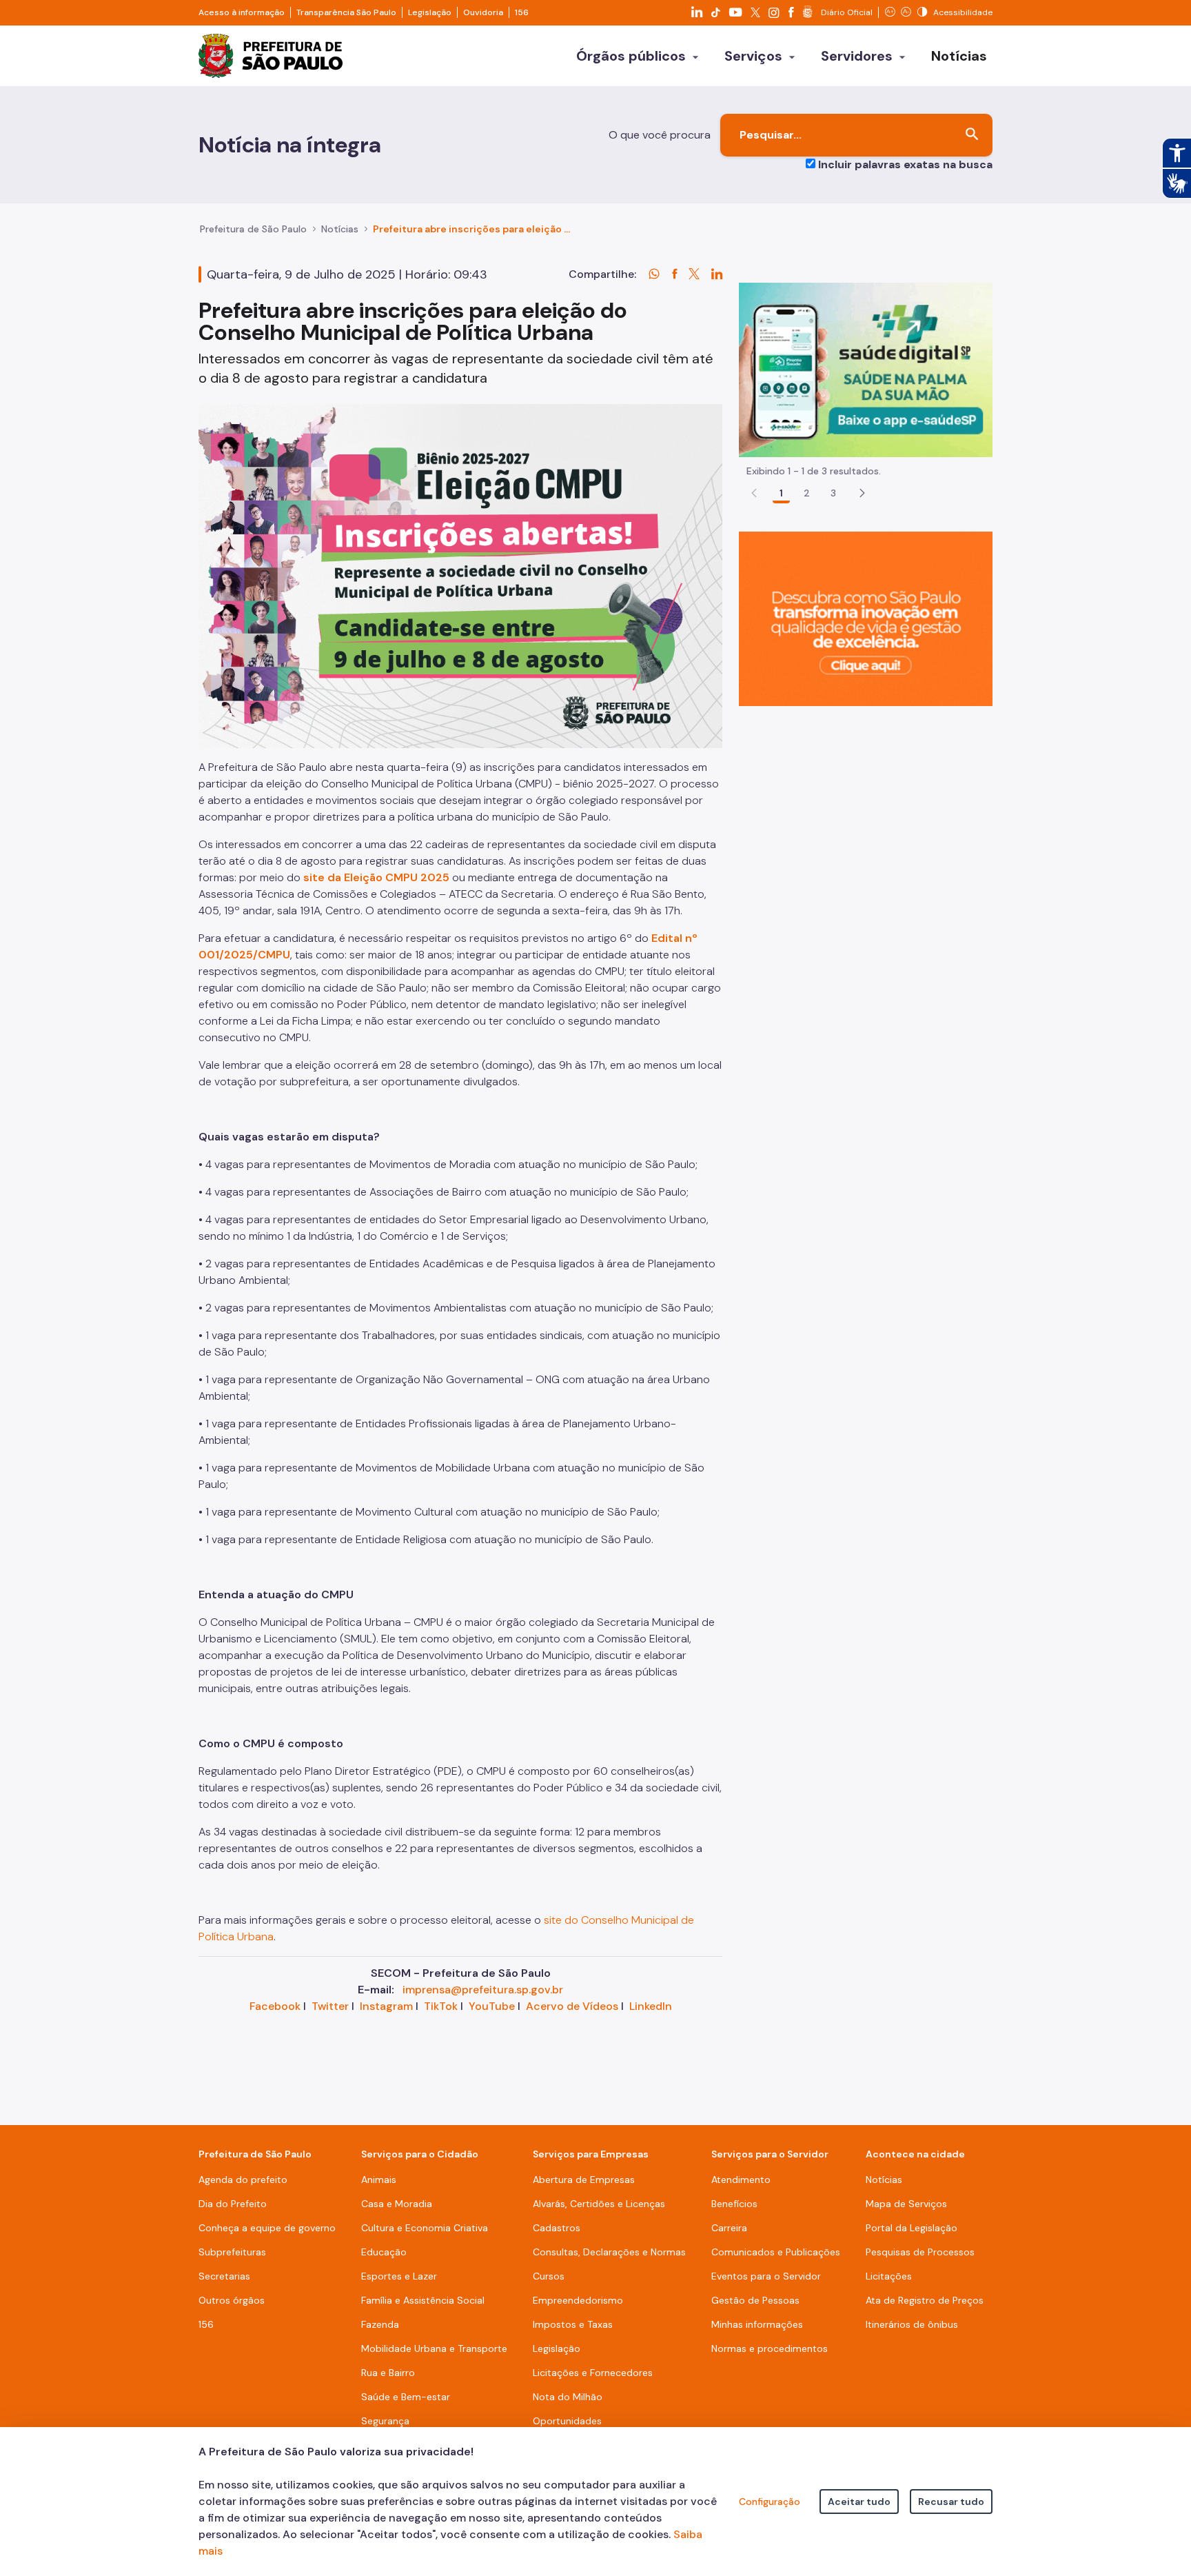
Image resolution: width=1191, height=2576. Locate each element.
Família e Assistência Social (423, 2300)
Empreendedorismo (578, 2300)
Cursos (549, 2276)
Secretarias (224, 2276)
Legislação (430, 12)
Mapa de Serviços (906, 2204)
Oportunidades (567, 2421)
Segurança (385, 2421)
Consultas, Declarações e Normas (609, 2252)
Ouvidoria (483, 12)
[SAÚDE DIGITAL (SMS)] (866, 369)
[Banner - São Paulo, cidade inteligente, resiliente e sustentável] (866, 618)
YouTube (492, 2006)
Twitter (330, 2006)
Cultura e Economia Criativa (425, 2228)
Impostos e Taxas (573, 2324)
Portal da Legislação (912, 2228)
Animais (379, 2180)
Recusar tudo (951, 2502)
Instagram (386, 2006)
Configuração (770, 2502)
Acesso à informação (242, 12)
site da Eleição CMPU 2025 (375, 877)
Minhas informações (757, 2324)
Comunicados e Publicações (776, 2252)
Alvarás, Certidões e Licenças (599, 2204)
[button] (862, 493)
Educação (384, 2252)
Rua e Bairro (388, 2373)
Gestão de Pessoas (755, 2300)
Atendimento (741, 2180)
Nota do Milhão (568, 2397)
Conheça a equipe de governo (267, 2228)
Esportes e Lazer (399, 2276)
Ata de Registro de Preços (925, 2300)
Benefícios (734, 2204)
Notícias (340, 229)
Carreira (729, 2228)
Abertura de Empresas (584, 2180)
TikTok (441, 2006)
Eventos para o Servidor (766, 2276)
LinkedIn (651, 2006)
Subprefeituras (232, 2252)
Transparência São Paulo (346, 12)
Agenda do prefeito (243, 2180)
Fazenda (380, 2324)
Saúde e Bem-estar (406, 2397)
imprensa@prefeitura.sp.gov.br (483, 1990)
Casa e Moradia (397, 2204)
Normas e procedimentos (770, 2348)
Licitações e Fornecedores (593, 2373)
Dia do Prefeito (233, 2204)
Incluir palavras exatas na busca (905, 164)
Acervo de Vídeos (572, 2006)
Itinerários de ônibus (912, 2324)
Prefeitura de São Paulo (253, 229)
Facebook (275, 2006)
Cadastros (557, 2228)
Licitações (889, 2276)
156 (522, 12)
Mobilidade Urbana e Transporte (434, 2348)
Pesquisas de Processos (920, 2252)
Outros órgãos (232, 2300)
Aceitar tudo (859, 2502)
